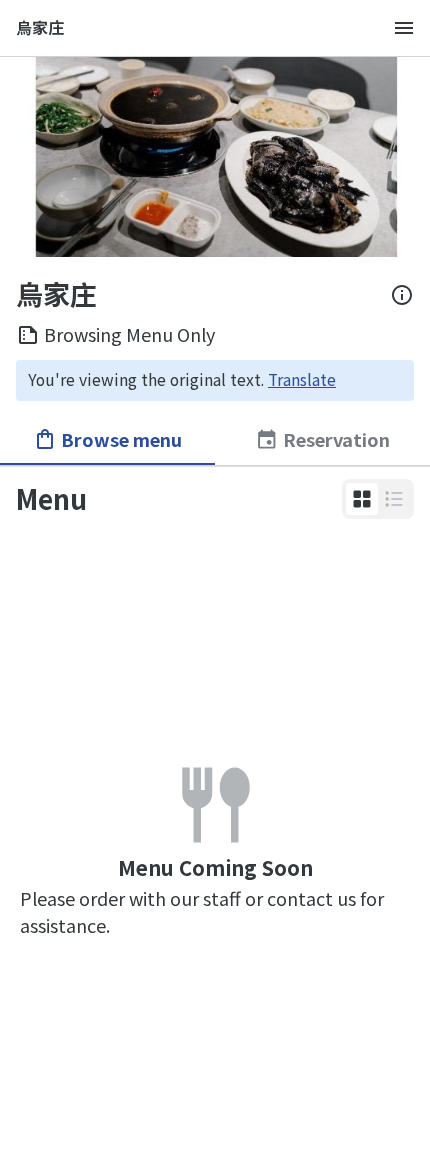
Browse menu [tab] (121, 439)
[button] (362, 499)
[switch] (362, 499)
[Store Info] (402, 295)
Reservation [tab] (336, 439)
